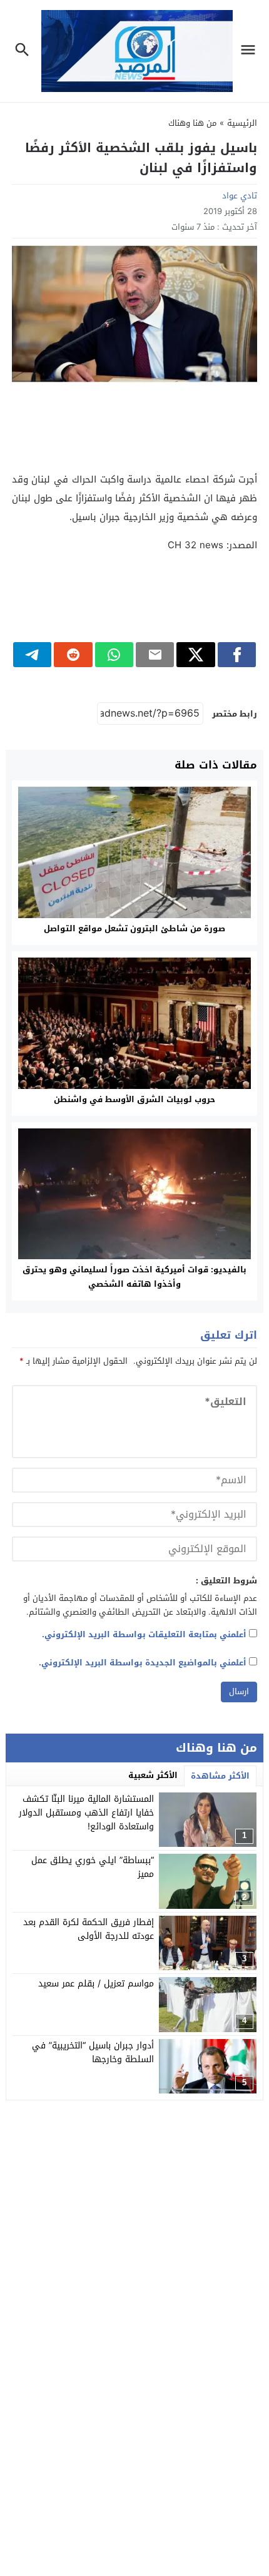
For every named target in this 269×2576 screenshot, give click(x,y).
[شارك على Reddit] (73, 655)
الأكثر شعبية (153, 1775)
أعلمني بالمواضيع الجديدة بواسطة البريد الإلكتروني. (143, 1663)
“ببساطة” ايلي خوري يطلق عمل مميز (93, 1867)
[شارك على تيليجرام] (32, 655)
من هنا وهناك (192, 123)
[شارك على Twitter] (195, 655)
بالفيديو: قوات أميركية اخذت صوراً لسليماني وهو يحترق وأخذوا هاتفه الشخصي (134, 1277)
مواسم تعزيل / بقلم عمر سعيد (96, 1984)
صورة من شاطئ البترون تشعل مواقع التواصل (134, 928)
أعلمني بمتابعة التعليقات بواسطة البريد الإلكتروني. (144, 1634)
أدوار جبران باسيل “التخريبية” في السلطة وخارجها (93, 2052)
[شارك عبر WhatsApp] (114, 655)
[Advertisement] (134, 427)
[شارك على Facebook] (237, 655)
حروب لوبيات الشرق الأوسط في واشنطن (134, 1099)
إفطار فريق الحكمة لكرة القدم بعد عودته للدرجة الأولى (89, 1929)
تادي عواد (240, 196)
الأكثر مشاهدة (220, 1776)
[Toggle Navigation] (251, 51)
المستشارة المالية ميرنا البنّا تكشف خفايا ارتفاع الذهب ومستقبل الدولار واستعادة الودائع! (86, 1813)
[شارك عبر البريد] (155, 655)
